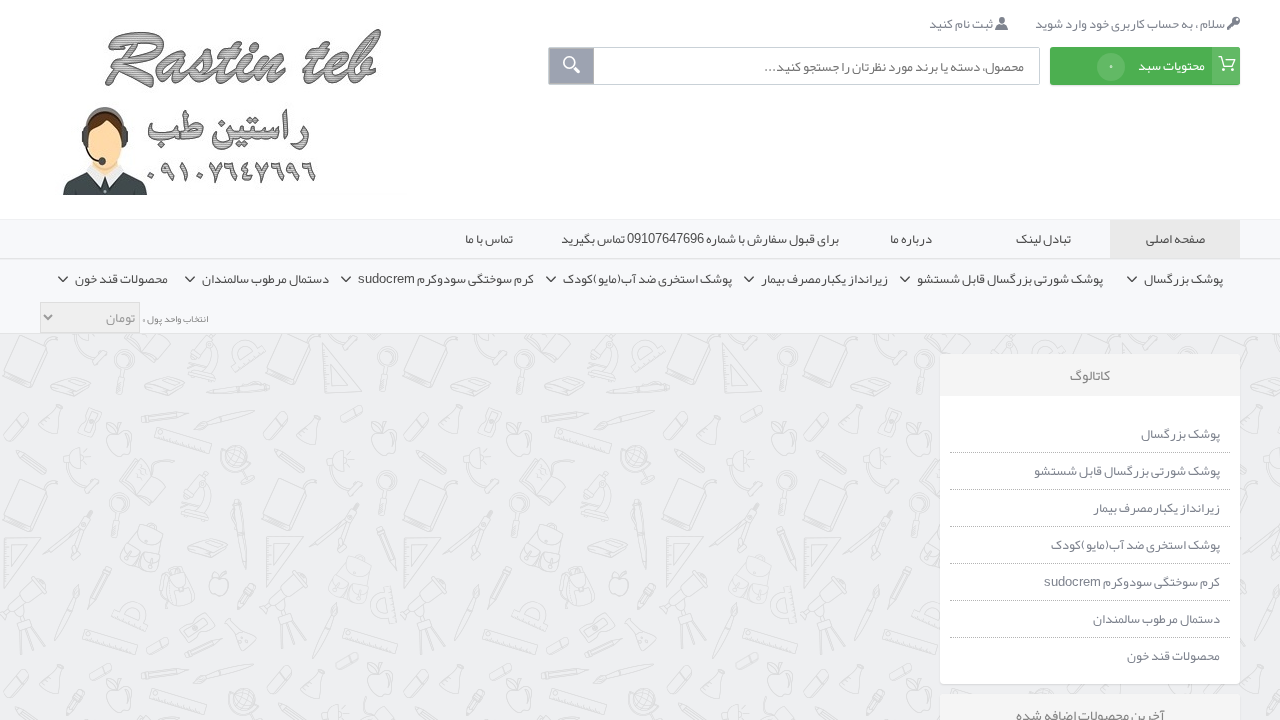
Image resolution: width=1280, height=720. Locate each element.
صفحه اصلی (1175, 239)
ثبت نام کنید (962, 24)
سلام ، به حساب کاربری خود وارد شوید (1131, 24)
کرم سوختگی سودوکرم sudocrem (1132, 582)
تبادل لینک (1043, 239)
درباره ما (911, 239)
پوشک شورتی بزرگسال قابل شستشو (1127, 471)
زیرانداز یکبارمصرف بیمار (1156, 508)
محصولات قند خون (1173, 656)
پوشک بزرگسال (1180, 434)
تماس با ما (489, 239)
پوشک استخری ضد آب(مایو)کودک (1135, 545)
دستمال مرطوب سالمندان (1156, 619)
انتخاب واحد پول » (174, 319)
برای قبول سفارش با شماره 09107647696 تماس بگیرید (700, 239)
